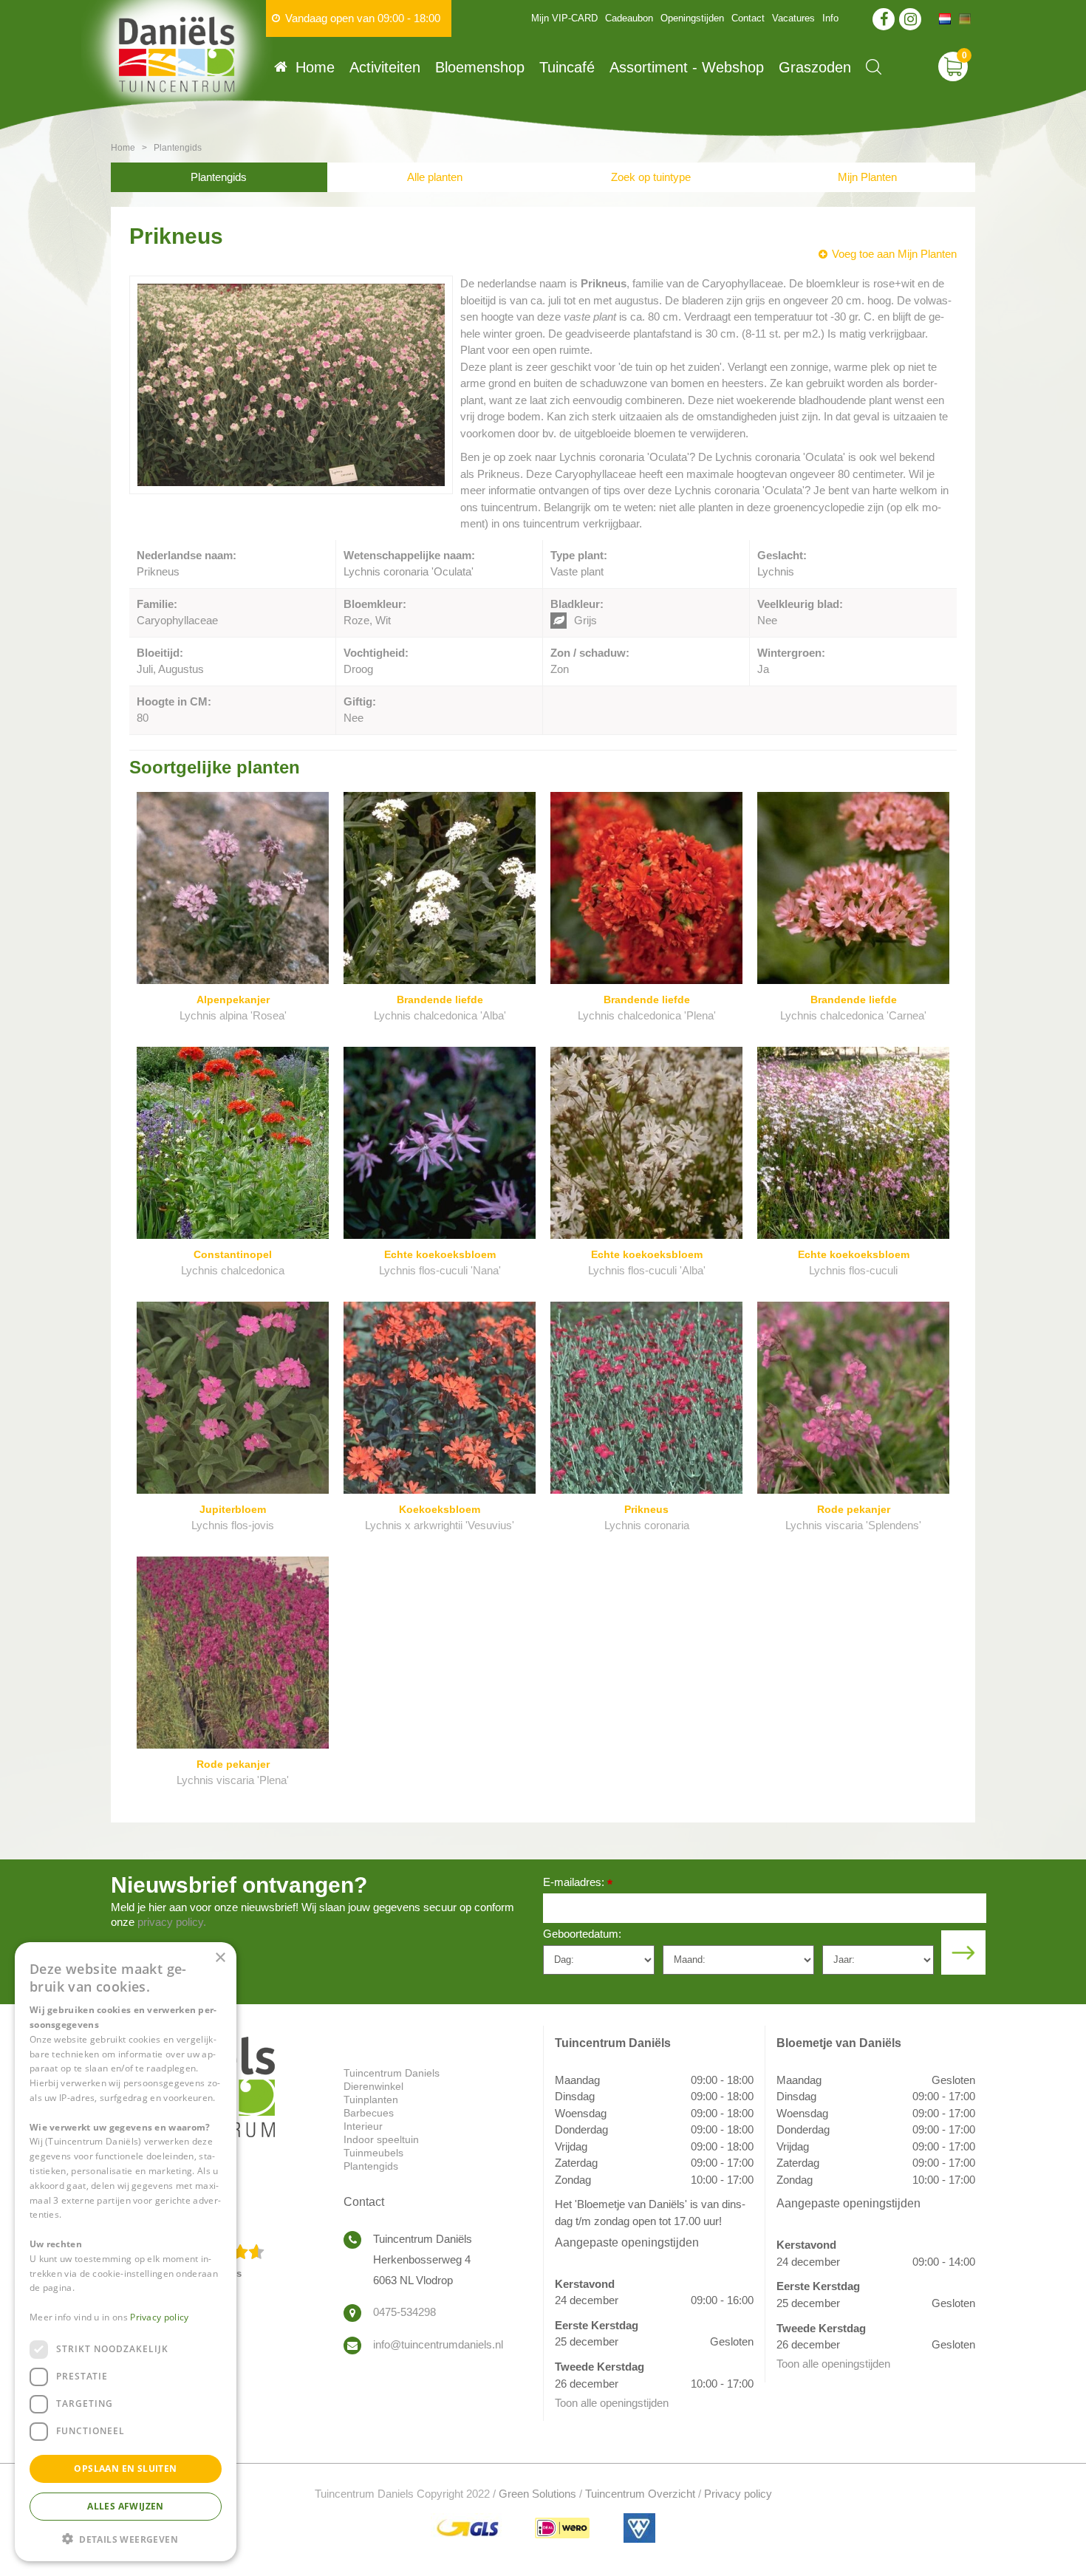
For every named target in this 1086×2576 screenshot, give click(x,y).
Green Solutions (537, 2494)
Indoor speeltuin (381, 2139)
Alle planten (435, 177)
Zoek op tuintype (651, 177)
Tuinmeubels (373, 2153)
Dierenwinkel (373, 2086)
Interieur (363, 2126)
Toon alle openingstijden (612, 2403)
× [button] (220, 1958)
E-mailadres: (578, 1883)
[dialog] (126, 2252)
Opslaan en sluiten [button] (125, 2468)
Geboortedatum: (582, 1934)
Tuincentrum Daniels (392, 2073)
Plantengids (219, 177)
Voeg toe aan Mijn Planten (894, 254)
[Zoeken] (874, 67)
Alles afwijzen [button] (126, 2505)
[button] (126, 2538)
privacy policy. (172, 1922)
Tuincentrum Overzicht (640, 2494)
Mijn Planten (867, 177)
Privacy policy (738, 2494)
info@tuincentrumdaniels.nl (438, 2344)
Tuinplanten (371, 2100)
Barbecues (369, 2113)
